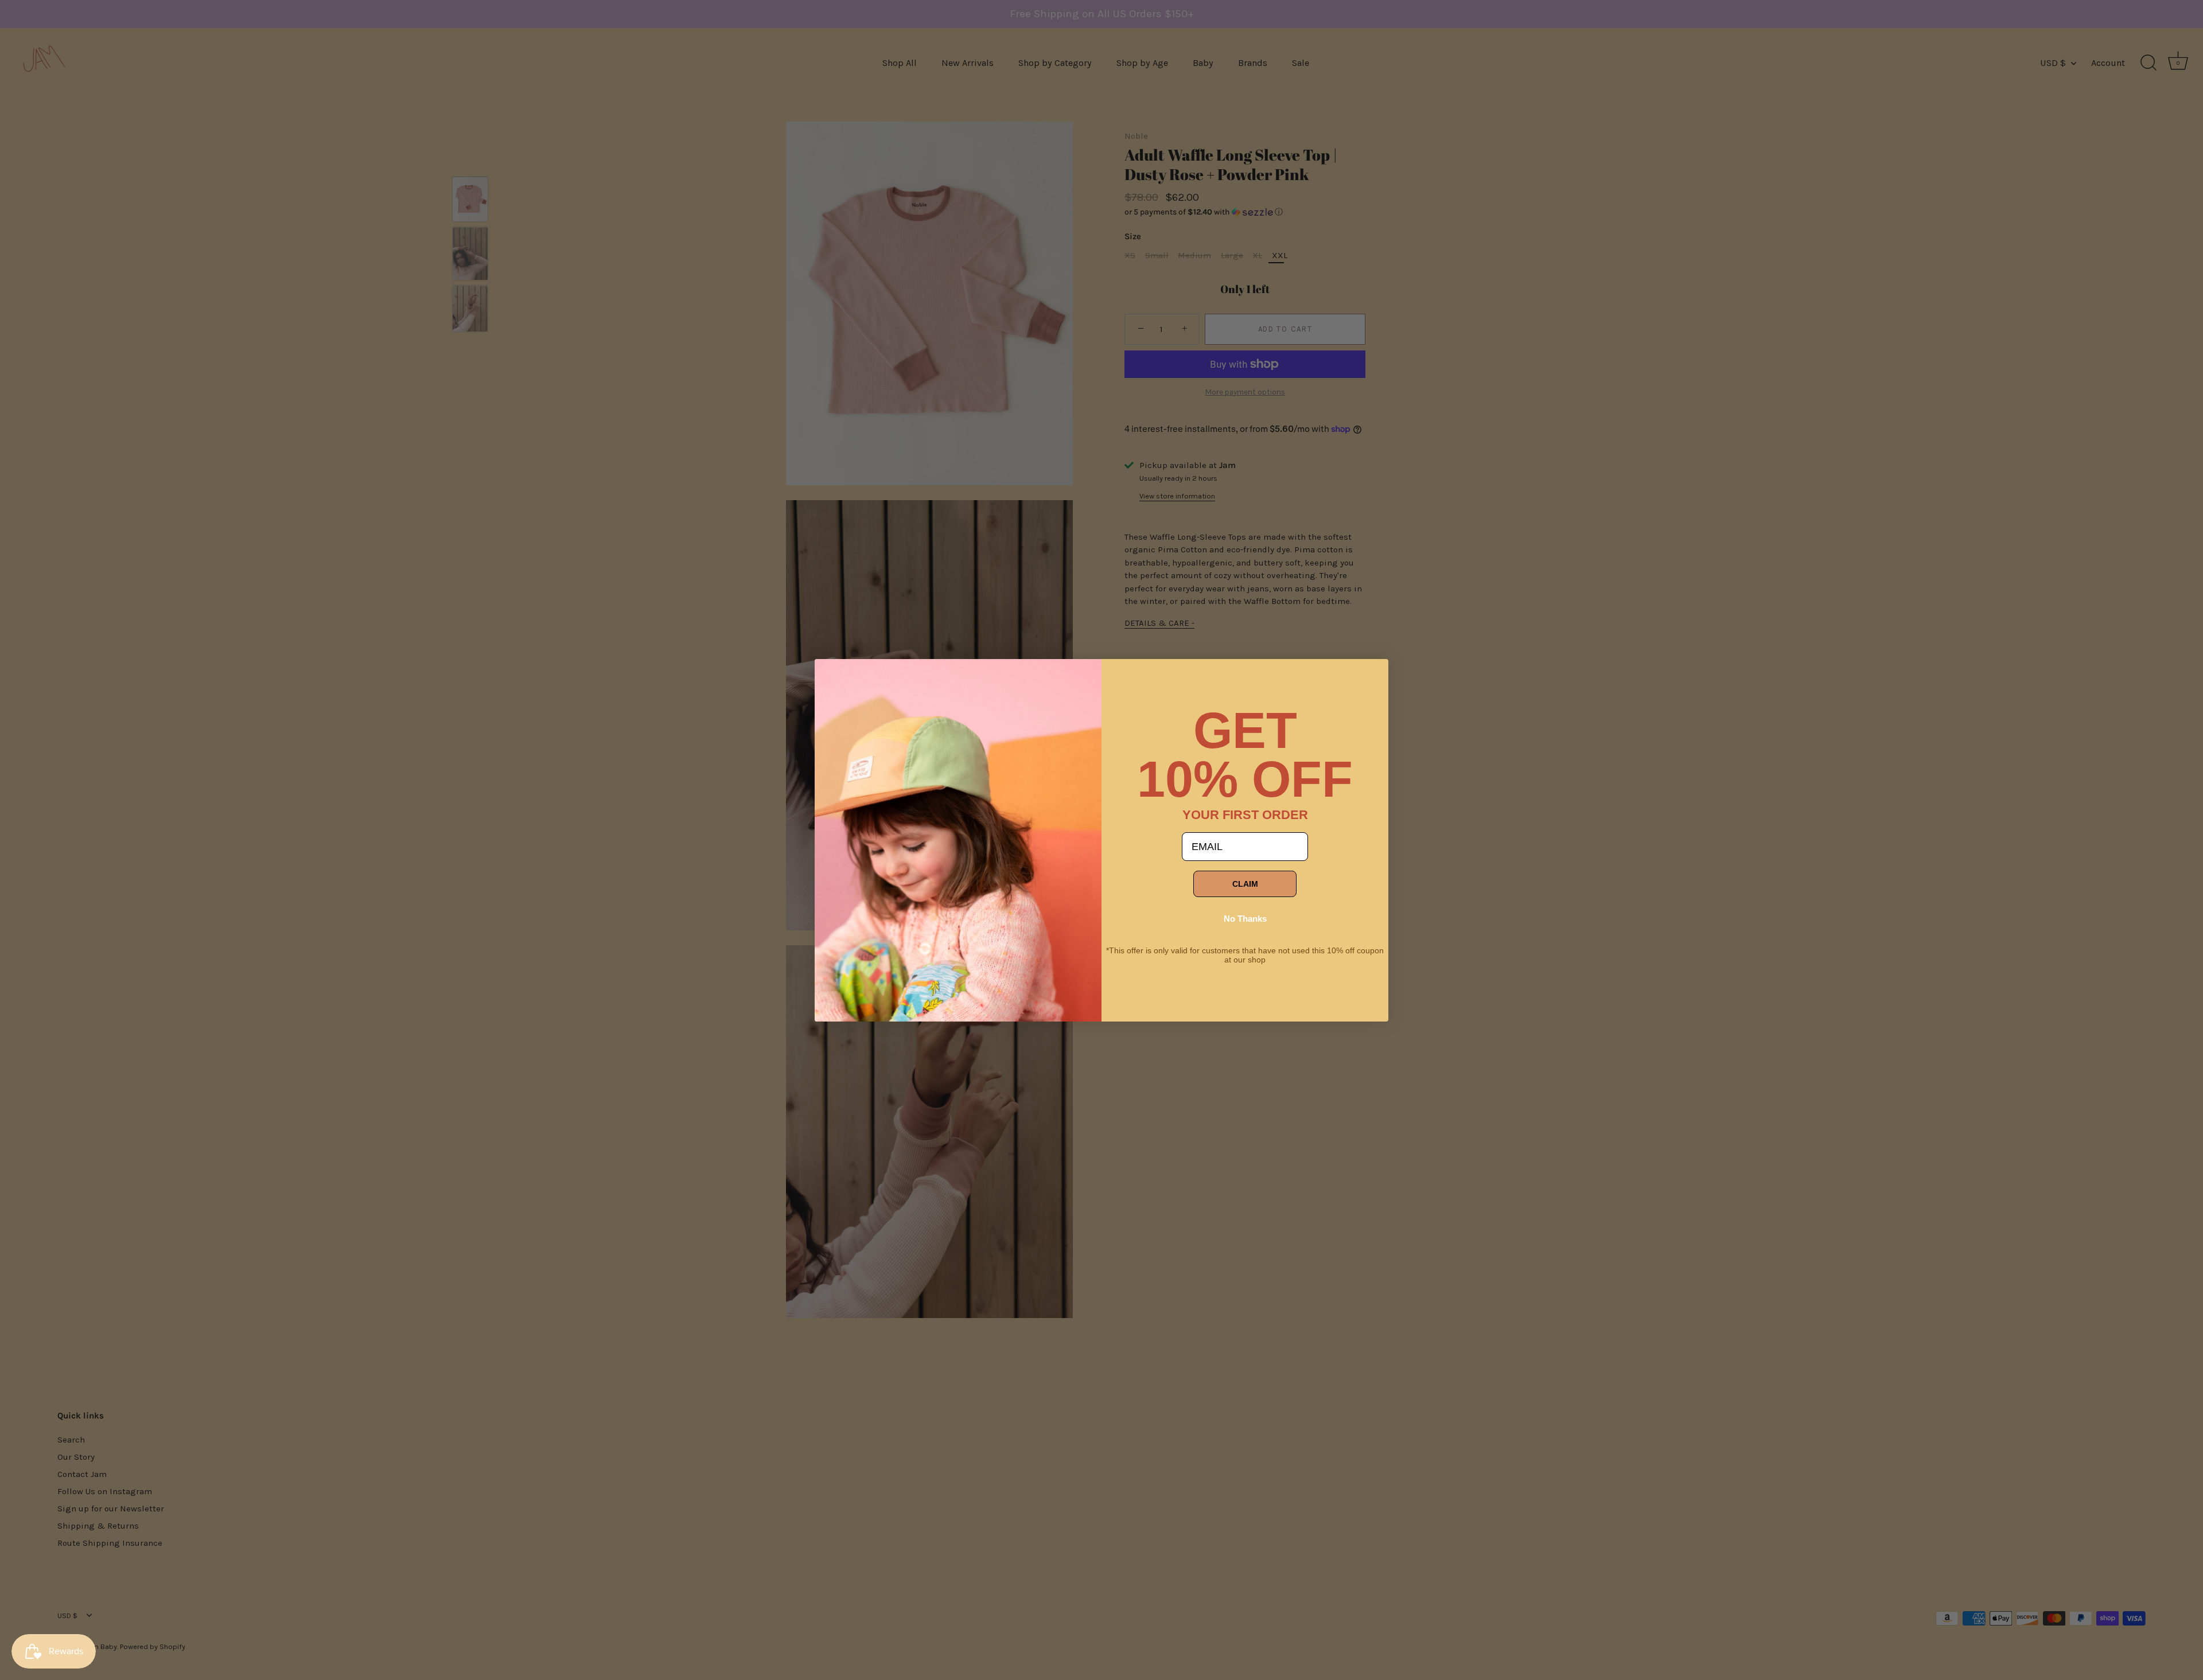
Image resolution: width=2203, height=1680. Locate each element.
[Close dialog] (832, 676)
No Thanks (1245, 919)
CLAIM (1245, 884)
